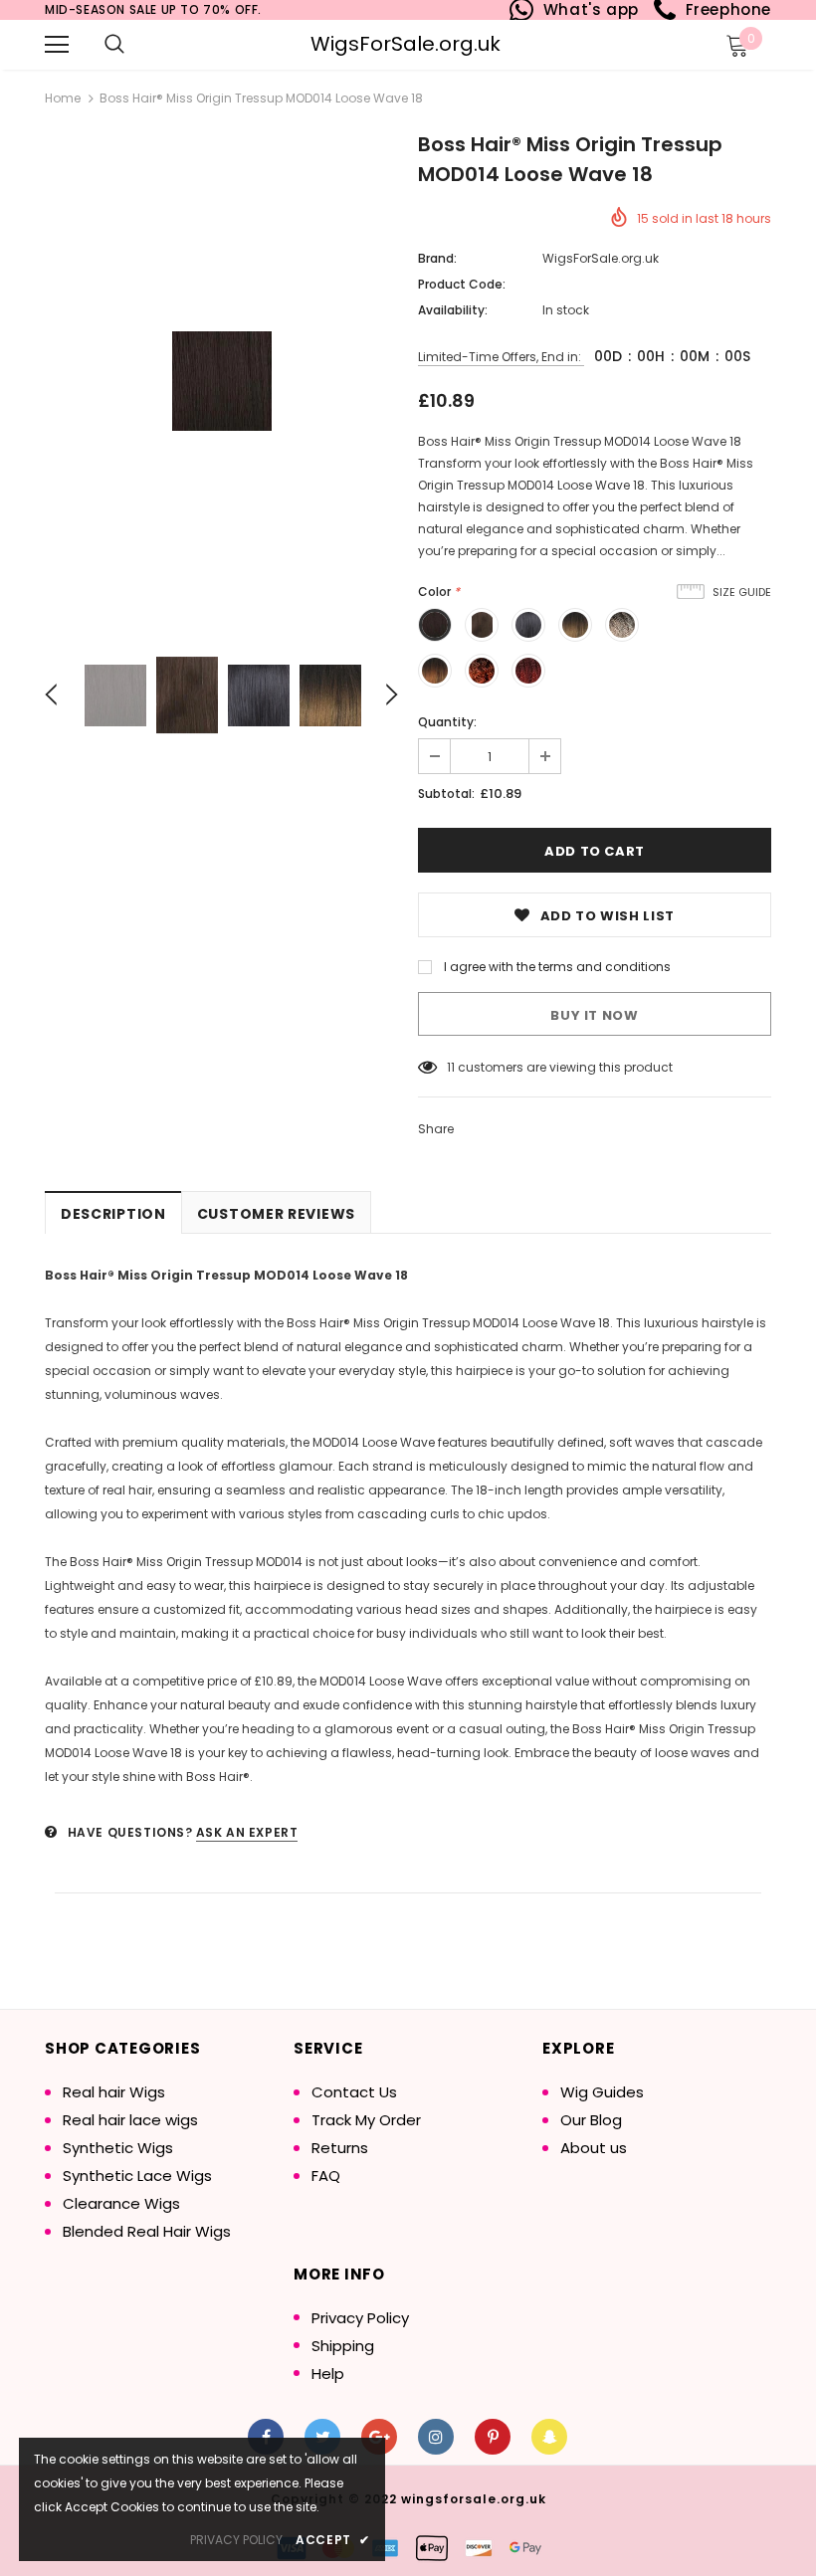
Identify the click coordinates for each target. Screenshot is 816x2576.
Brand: (437, 258)
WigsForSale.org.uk (406, 44)
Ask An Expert (247, 1832)
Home (63, 98)
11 (451, 1067)
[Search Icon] (114, 45)
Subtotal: (446, 793)
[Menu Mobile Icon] (57, 45)
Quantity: (447, 722)
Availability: (453, 310)
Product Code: (462, 284)
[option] (221, 381)
